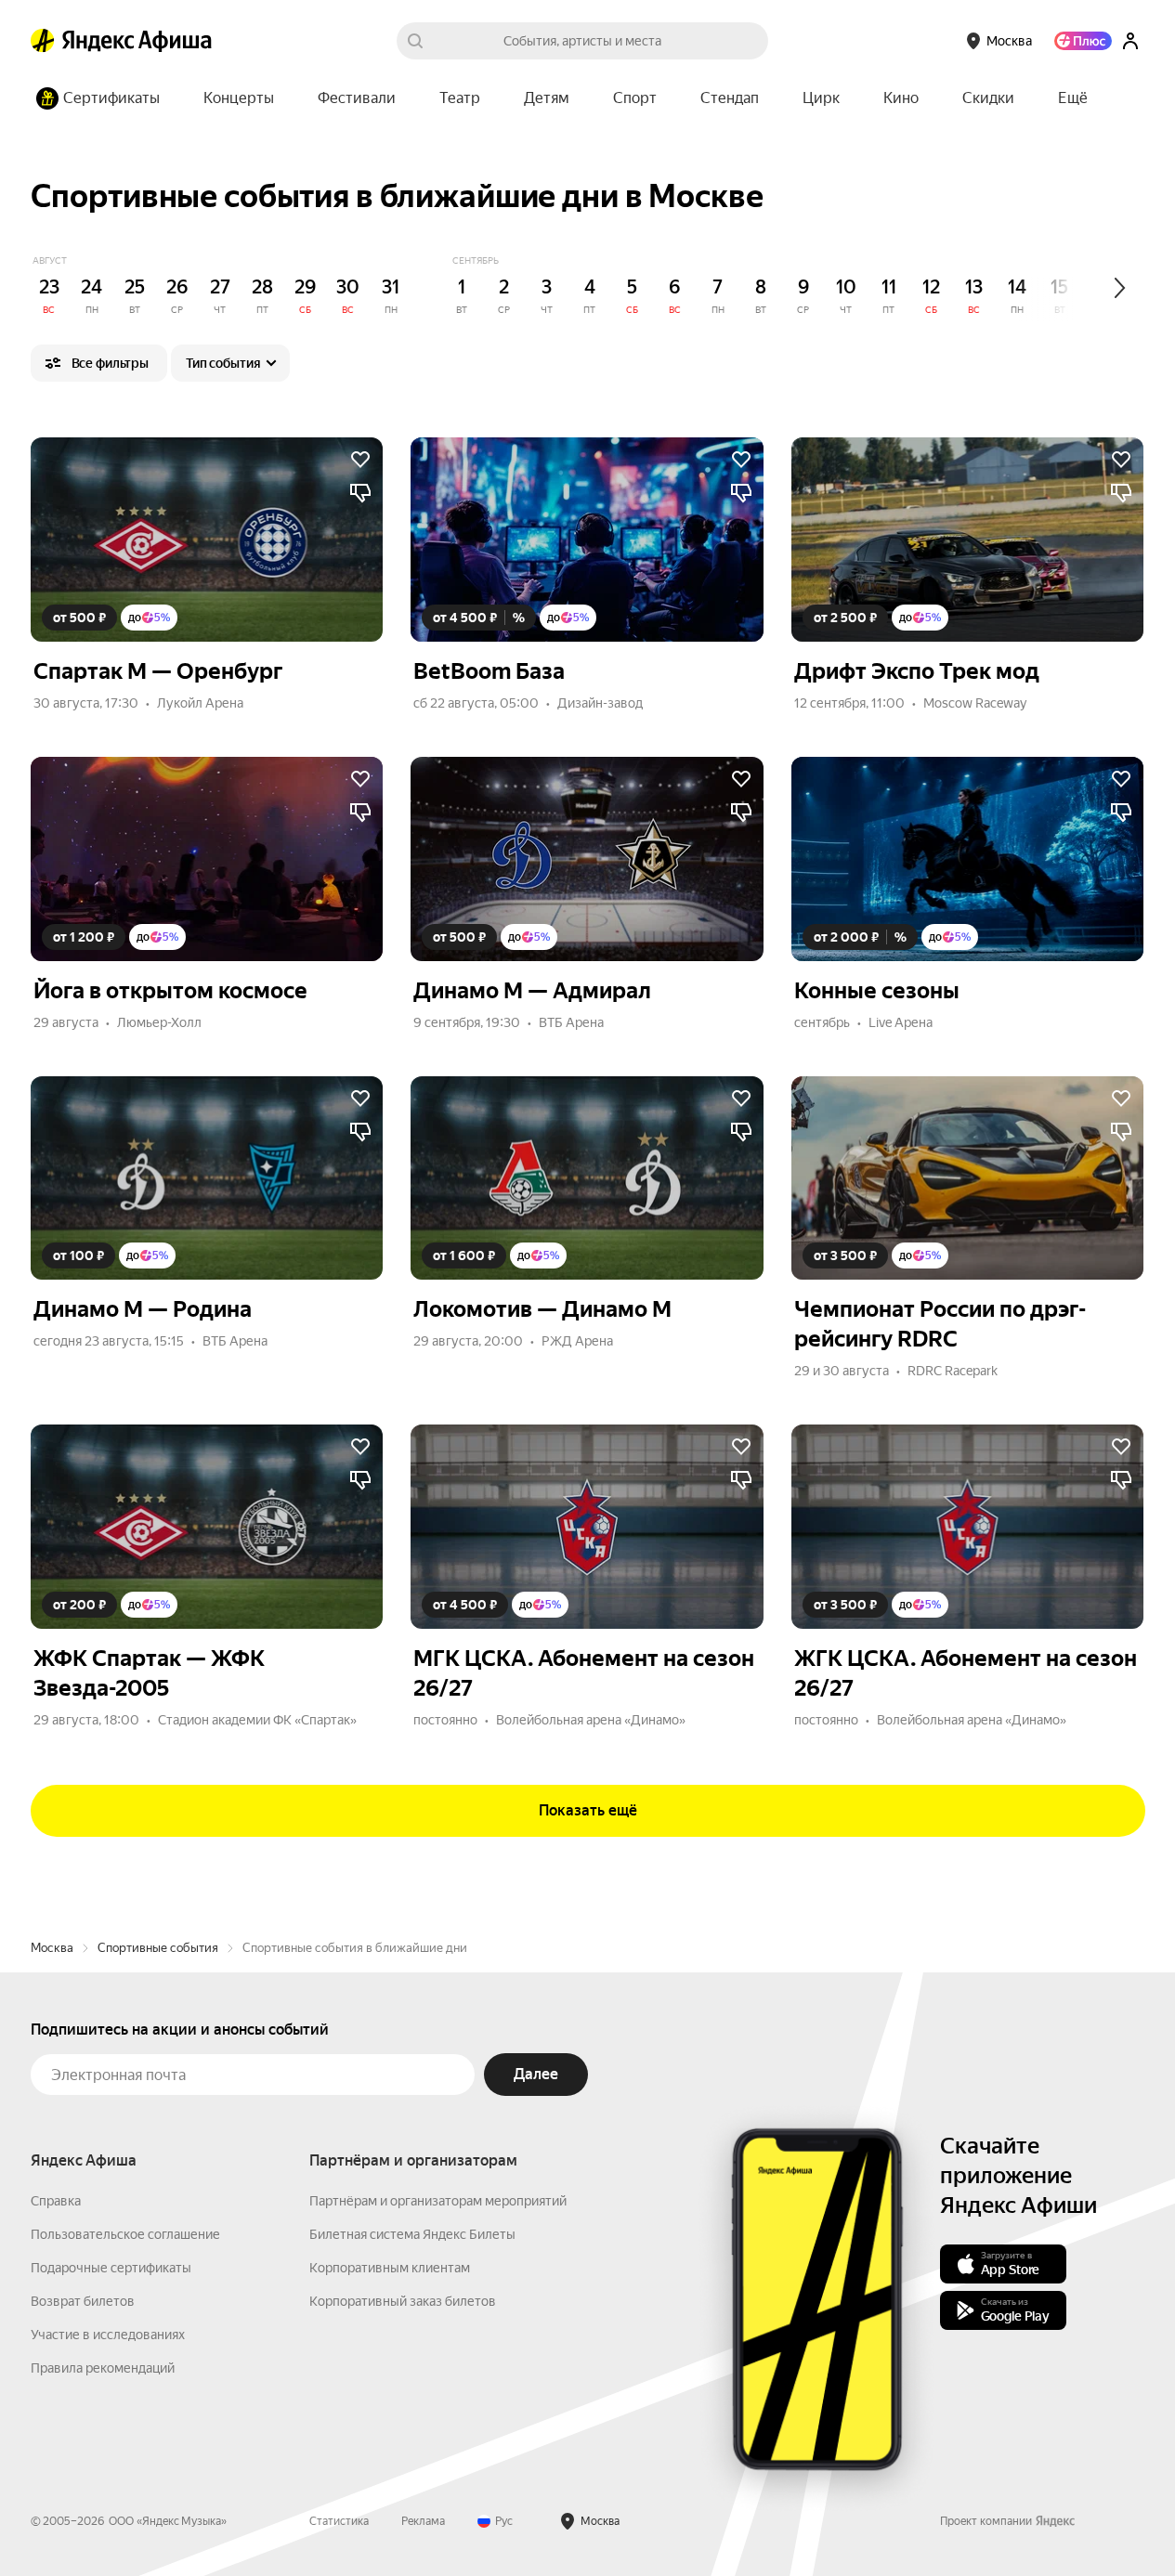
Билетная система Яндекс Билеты (412, 2234)
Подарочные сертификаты (111, 2268)
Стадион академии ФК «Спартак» (257, 1720)
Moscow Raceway (975, 703)
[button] (1073, 98)
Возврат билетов (83, 2301)
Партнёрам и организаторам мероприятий (438, 2201)
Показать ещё (588, 1810)
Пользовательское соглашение (125, 2234)
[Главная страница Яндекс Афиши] (43, 41)
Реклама (423, 2521)
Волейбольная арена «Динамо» (591, 1720)
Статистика (339, 2521)
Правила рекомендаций (103, 2368)
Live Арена (901, 1022)
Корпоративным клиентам (390, 2268)
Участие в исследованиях (108, 2335)
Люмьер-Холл (159, 1022)
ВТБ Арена (571, 1022)
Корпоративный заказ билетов (403, 2301)
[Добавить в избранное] (360, 460)
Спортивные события (158, 1948)
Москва (52, 1948)
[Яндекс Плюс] (1083, 41)
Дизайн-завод (600, 703)
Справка (56, 2201)
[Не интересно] (360, 493)
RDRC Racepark (953, 1371)
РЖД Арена (577, 1341)
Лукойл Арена (200, 703)
